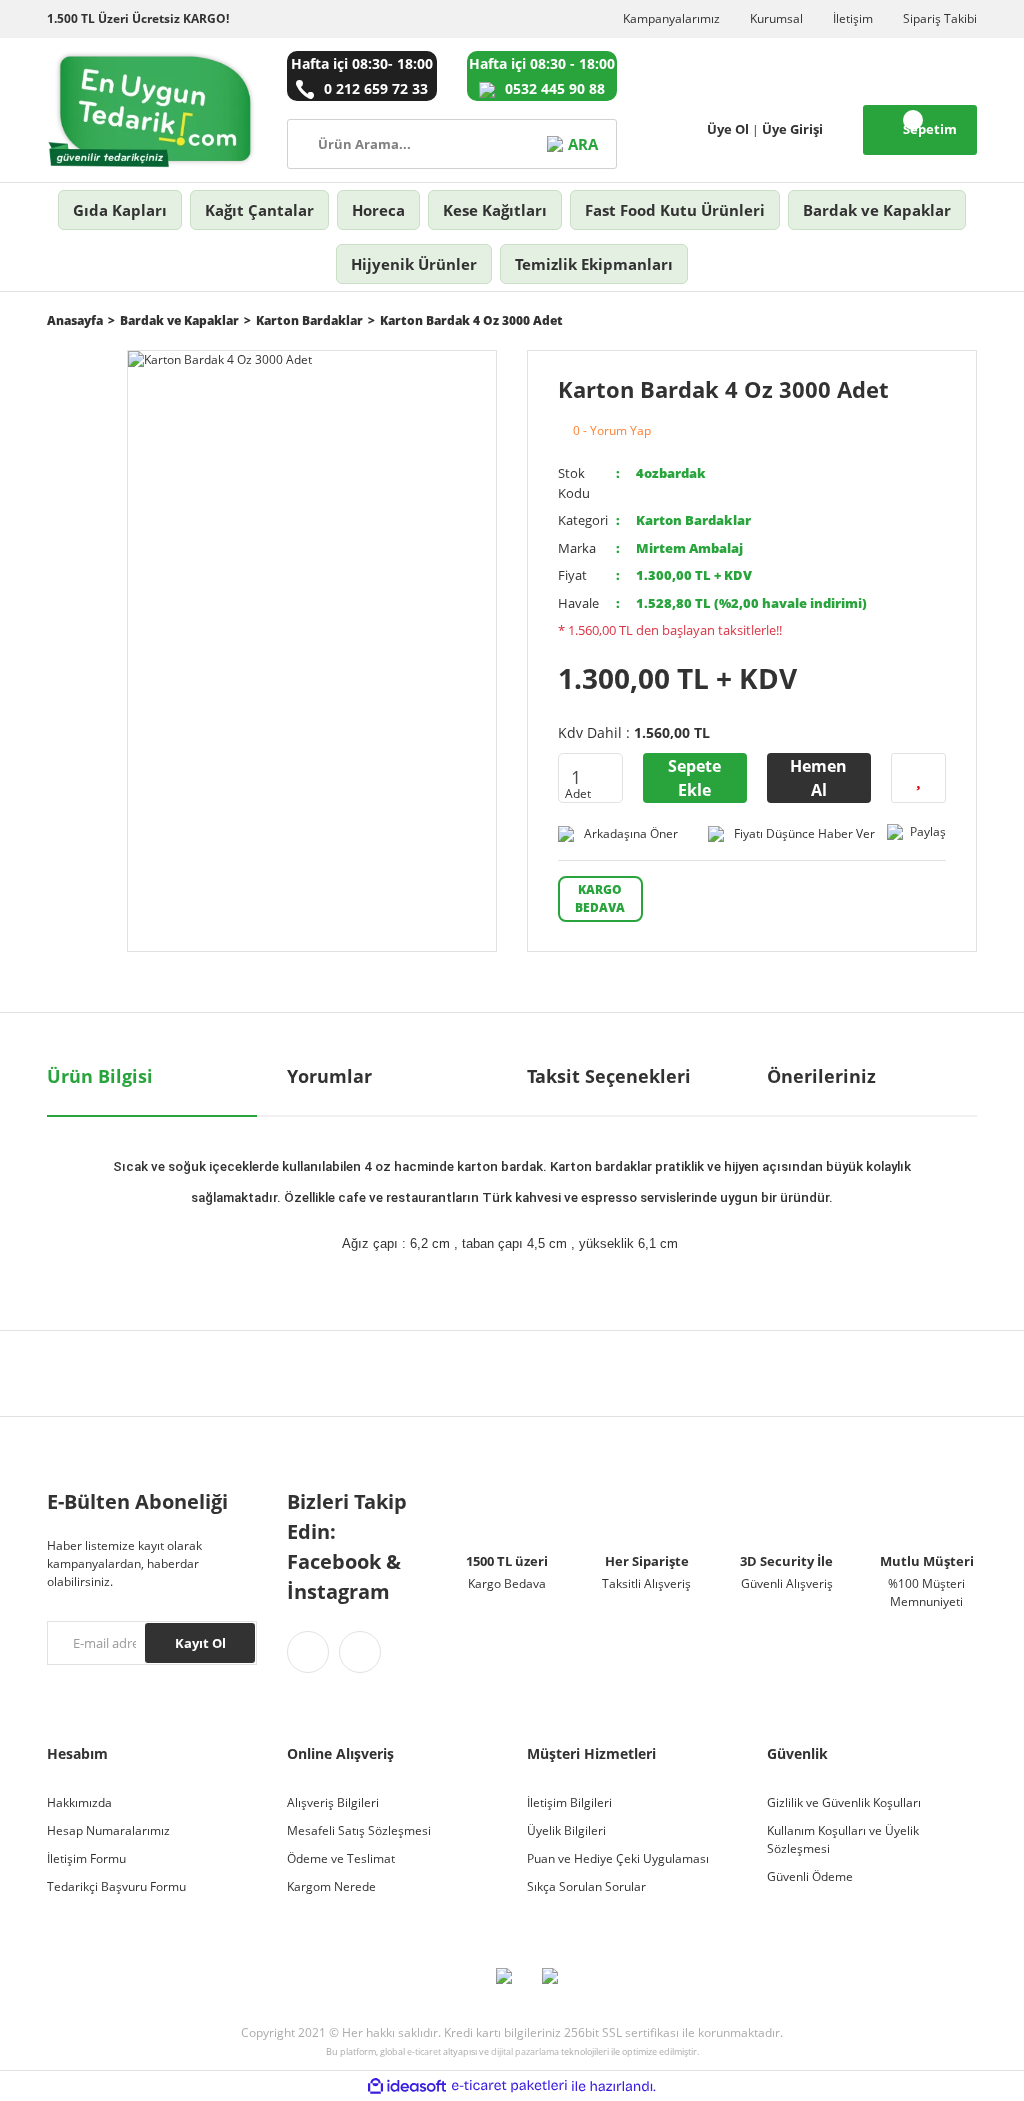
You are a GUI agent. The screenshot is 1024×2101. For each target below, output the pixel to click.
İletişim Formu (86, 1858)
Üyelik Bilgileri (566, 1830)
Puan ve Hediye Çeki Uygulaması (618, 1858)
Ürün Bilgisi (100, 1076)
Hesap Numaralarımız (108, 1830)
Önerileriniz (821, 1076)
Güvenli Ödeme (810, 1876)
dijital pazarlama (525, 2051)
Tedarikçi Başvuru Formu (116, 1886)
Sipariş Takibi (940, 18)
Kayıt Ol (200, 1643)
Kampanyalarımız (671, 18)
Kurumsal (776, 18)
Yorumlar (329, 1076)
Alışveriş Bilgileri (333, 1802)
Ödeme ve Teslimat (341, 1858)
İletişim (853, 18)
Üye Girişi (792, 129)
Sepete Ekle (694, 778)
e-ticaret (424, 2051)
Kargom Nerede (331, 1886)
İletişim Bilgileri (569, 1802)
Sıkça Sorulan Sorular (586, 1886)
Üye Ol (728, 129)
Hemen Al (818, 778)
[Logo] (152, 110)
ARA (582, 144)
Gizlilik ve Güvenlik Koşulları (844, 1802)
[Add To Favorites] (918, 778)
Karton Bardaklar (693, 520)
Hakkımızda (79, 1802)
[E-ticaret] (509, 2086)
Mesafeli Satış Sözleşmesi (359, 1830)
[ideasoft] (407, 2086)
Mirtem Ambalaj (689, 548)
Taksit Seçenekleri (609, 1076)
